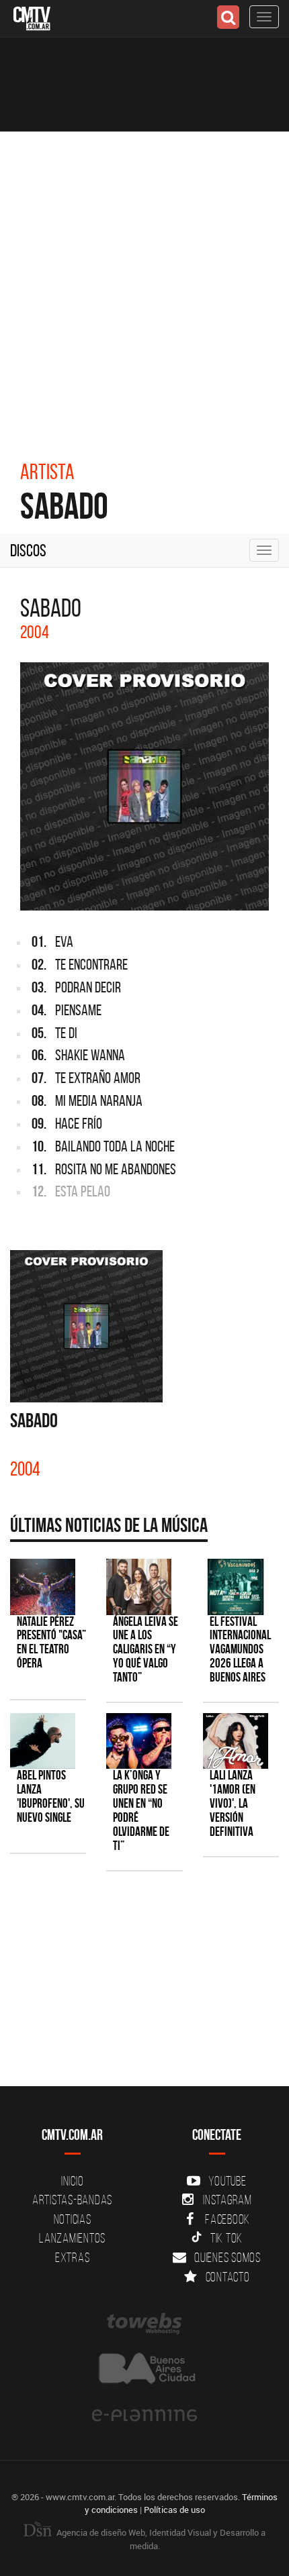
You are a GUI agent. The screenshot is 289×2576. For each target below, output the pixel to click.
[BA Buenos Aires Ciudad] (144, 2370)
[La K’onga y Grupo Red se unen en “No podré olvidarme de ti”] (139, 1741)
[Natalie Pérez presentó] (43, 1587)
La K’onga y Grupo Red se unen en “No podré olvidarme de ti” (141, 1810)
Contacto (228, 2277)
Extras (73, 2257)
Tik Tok (226, 2238)
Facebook (228, 2219)
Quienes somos (228, 2257)
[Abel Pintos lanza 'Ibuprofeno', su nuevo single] (43, 1741)
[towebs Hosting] (144, 2324)
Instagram (228, 2200)
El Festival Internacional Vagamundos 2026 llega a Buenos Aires (240, 1650)
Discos (28, 550)
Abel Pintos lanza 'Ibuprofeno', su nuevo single (51, 1796)
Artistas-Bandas (72, 2200)
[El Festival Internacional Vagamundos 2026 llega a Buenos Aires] (236, 1587)
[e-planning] (144, 2416)
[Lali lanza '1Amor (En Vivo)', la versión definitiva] (236, 1741)
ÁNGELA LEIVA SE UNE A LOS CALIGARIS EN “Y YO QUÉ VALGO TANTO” (146, 1650)
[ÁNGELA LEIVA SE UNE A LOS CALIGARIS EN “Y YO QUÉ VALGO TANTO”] (139, 1587)
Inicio (73, 2181)
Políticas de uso (174, 2510)
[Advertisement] (144, 282)
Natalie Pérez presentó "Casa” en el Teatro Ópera (51, 1643)
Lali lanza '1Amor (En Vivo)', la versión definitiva (233, 1803)
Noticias (73, 2219)
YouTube (227, 2181)
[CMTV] (32, 17)
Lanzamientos (72, 2238)
